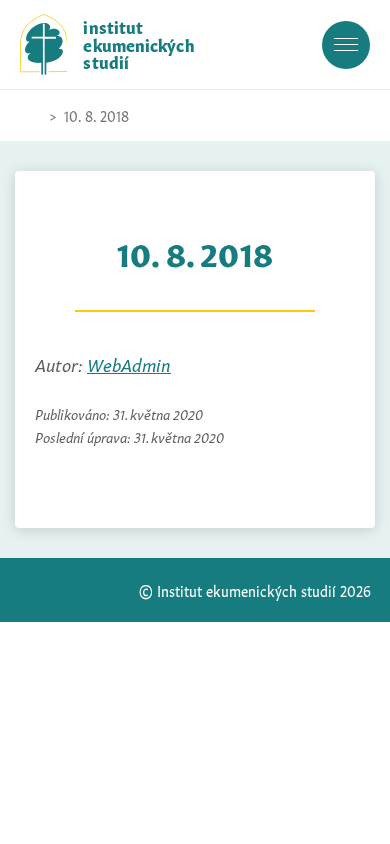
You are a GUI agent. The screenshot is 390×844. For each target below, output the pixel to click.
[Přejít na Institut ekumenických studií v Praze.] (30, 116)
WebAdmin (129, 363)
